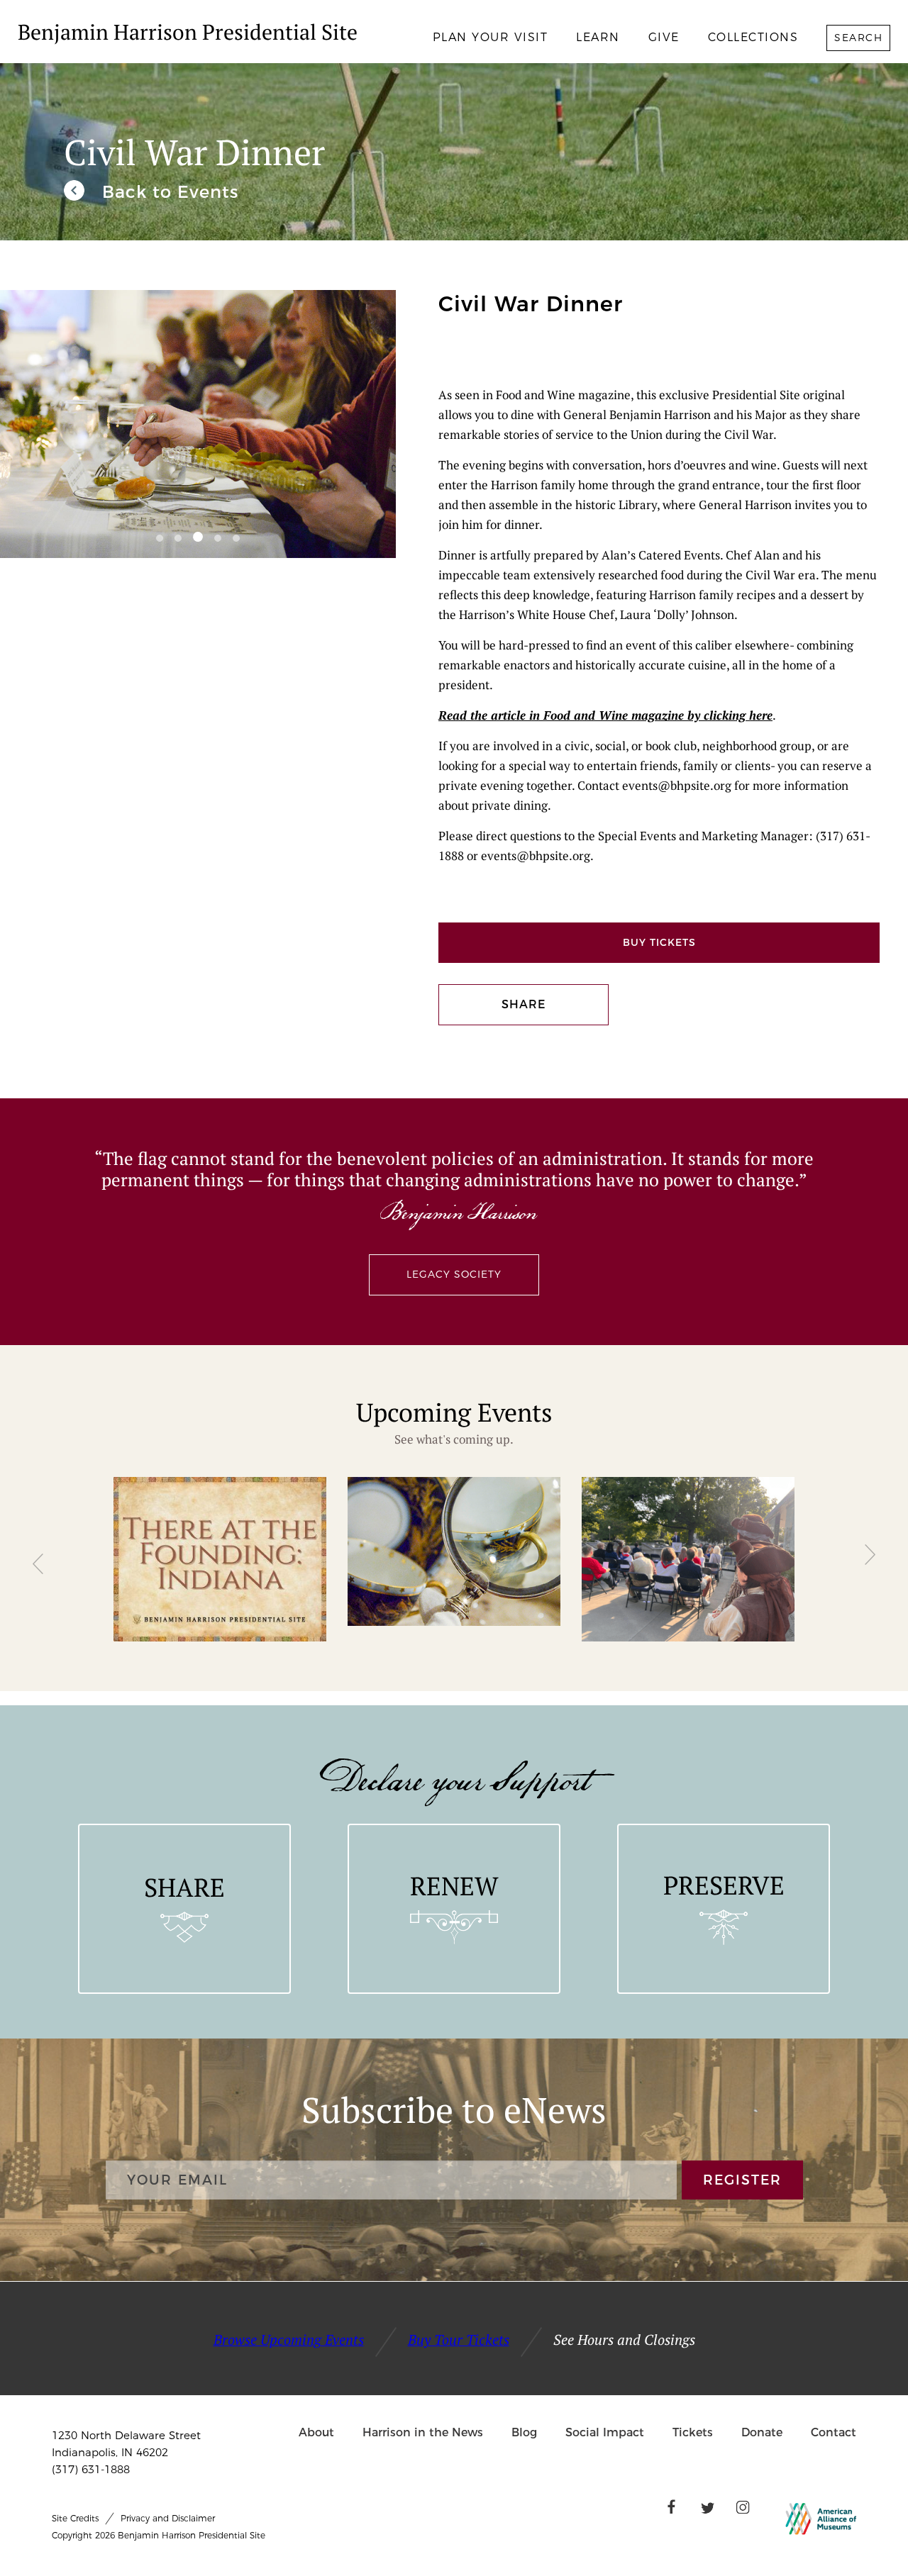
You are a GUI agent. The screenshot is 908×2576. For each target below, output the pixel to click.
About (316, 2432)
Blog (524, 2432)
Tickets (693, 2432)
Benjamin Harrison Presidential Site (188, 32)
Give (664, 37)
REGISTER (742, 2180)
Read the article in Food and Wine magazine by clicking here (605, 715)
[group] (220, 1559)
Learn (598, 37)
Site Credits (75, 2518)
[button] (160, 538)
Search (858, 38)
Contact (834, 2432)
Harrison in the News (423, 2432)
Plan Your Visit (491, 37)
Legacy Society (454, 1274)
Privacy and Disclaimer (168, 2518)
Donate (762, 2432)
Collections (753, 37)
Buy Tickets (659, 942)
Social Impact (605, 2432)
